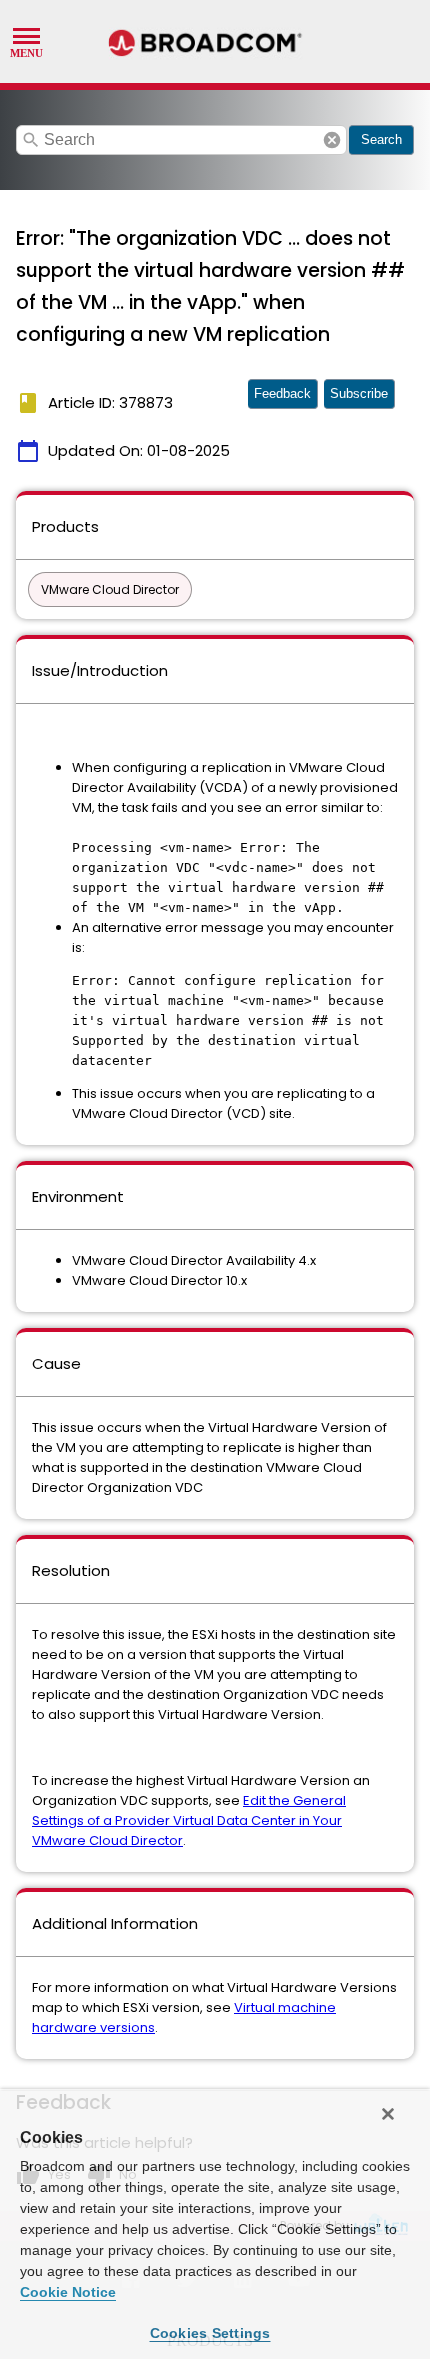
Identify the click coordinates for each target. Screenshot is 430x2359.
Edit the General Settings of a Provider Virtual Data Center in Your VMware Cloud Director (189, 1820)
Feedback (282, 393)
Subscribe (359, 393)
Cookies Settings (210, 2333)
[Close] (388, 2114)
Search (381, 139)
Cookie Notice (68, 2292)
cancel (332, 140)
